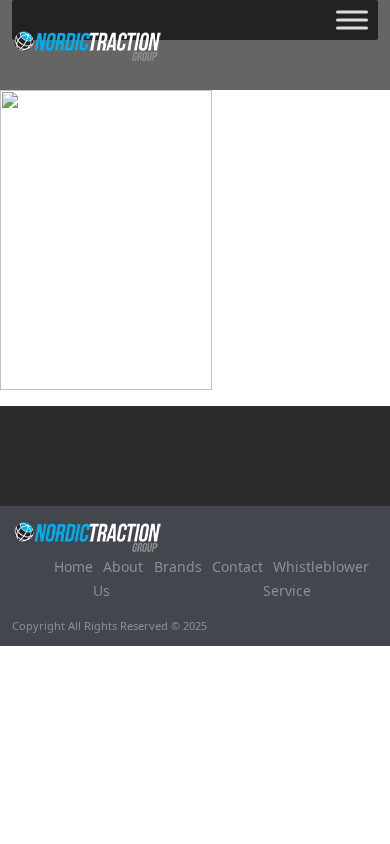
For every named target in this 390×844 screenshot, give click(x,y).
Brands (178, 566)
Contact (237, 566)
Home (73, 566)
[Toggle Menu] (352, 19)
